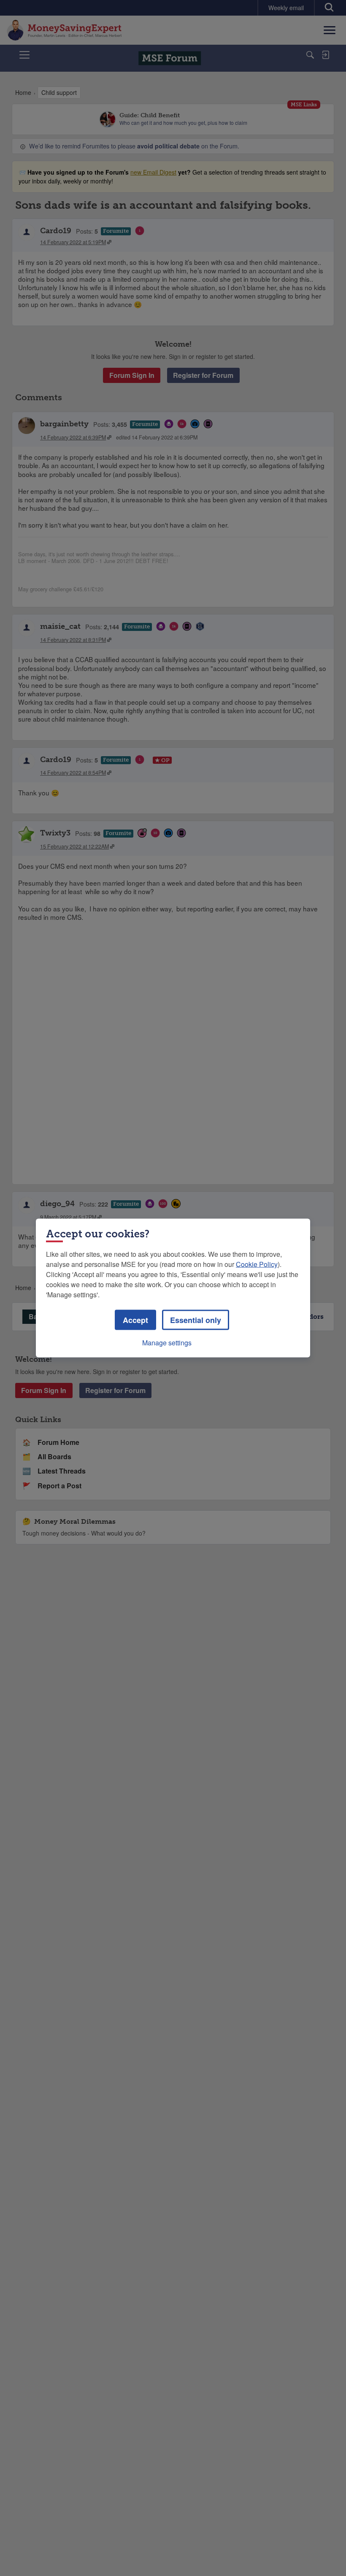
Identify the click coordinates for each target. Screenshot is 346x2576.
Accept (135, 1320)
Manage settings (167, 1343)
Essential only (196, 1320)
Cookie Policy (257, 1264)
